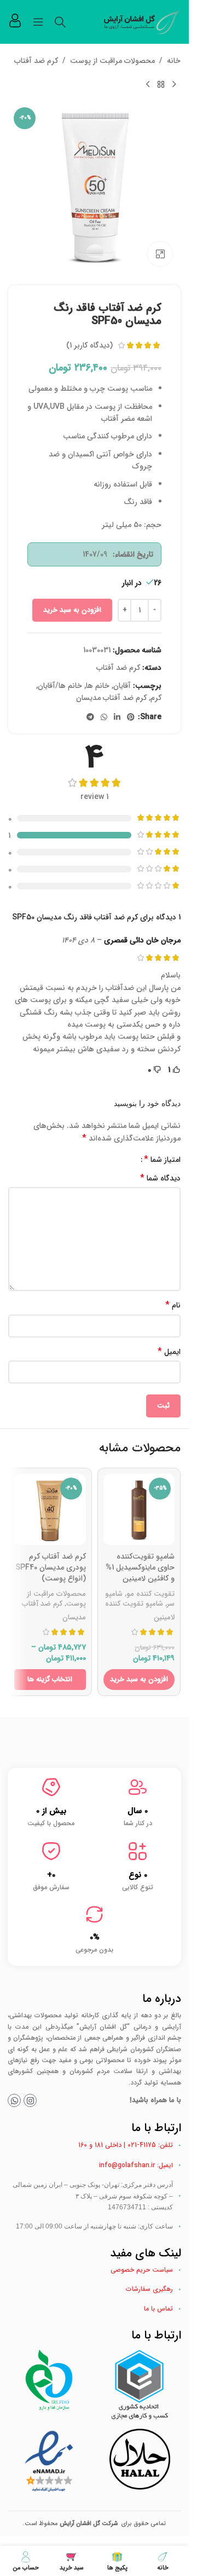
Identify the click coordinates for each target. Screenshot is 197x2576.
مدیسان (74, 1617)
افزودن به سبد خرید (72, 610)
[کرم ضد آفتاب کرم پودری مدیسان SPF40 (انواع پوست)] (50, 1510)
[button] (139, 1680)
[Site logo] (142, 21)
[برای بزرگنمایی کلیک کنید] (160, 254)
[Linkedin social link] (117, 717)
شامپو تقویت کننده (134, 1604)
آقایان (122, 686)
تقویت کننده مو (150, 1594)
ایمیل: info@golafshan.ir (136, 2165)
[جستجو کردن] (60, 22)
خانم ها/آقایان (60, 686)
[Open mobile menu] (38, 22)
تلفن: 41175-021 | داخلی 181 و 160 (126, 2145)
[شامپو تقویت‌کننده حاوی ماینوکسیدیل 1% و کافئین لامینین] (139, 1510)
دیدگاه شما (160, 1178)
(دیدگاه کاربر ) (89, 345)
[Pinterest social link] (131, 717)
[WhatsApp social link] (104, 717)
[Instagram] (30, 2100)
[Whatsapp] (14, 2100)
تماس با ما (158, 2309)
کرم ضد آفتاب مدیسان (111, 698)
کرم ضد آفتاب (36, 61)
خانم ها (98, 686)
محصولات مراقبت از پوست (112, 61)
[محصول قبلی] (174, 84)
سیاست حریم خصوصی (142, 2270)
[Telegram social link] (90, 717)
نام (173, 1305)
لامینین (164, 1617)
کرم (156, 698)
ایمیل (169, 1352)
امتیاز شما (162, 1160)
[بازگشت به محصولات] (161, 84)
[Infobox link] (15, 22)
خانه (174, 61)
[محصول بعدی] (148, 84)
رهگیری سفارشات (149, 2289)
